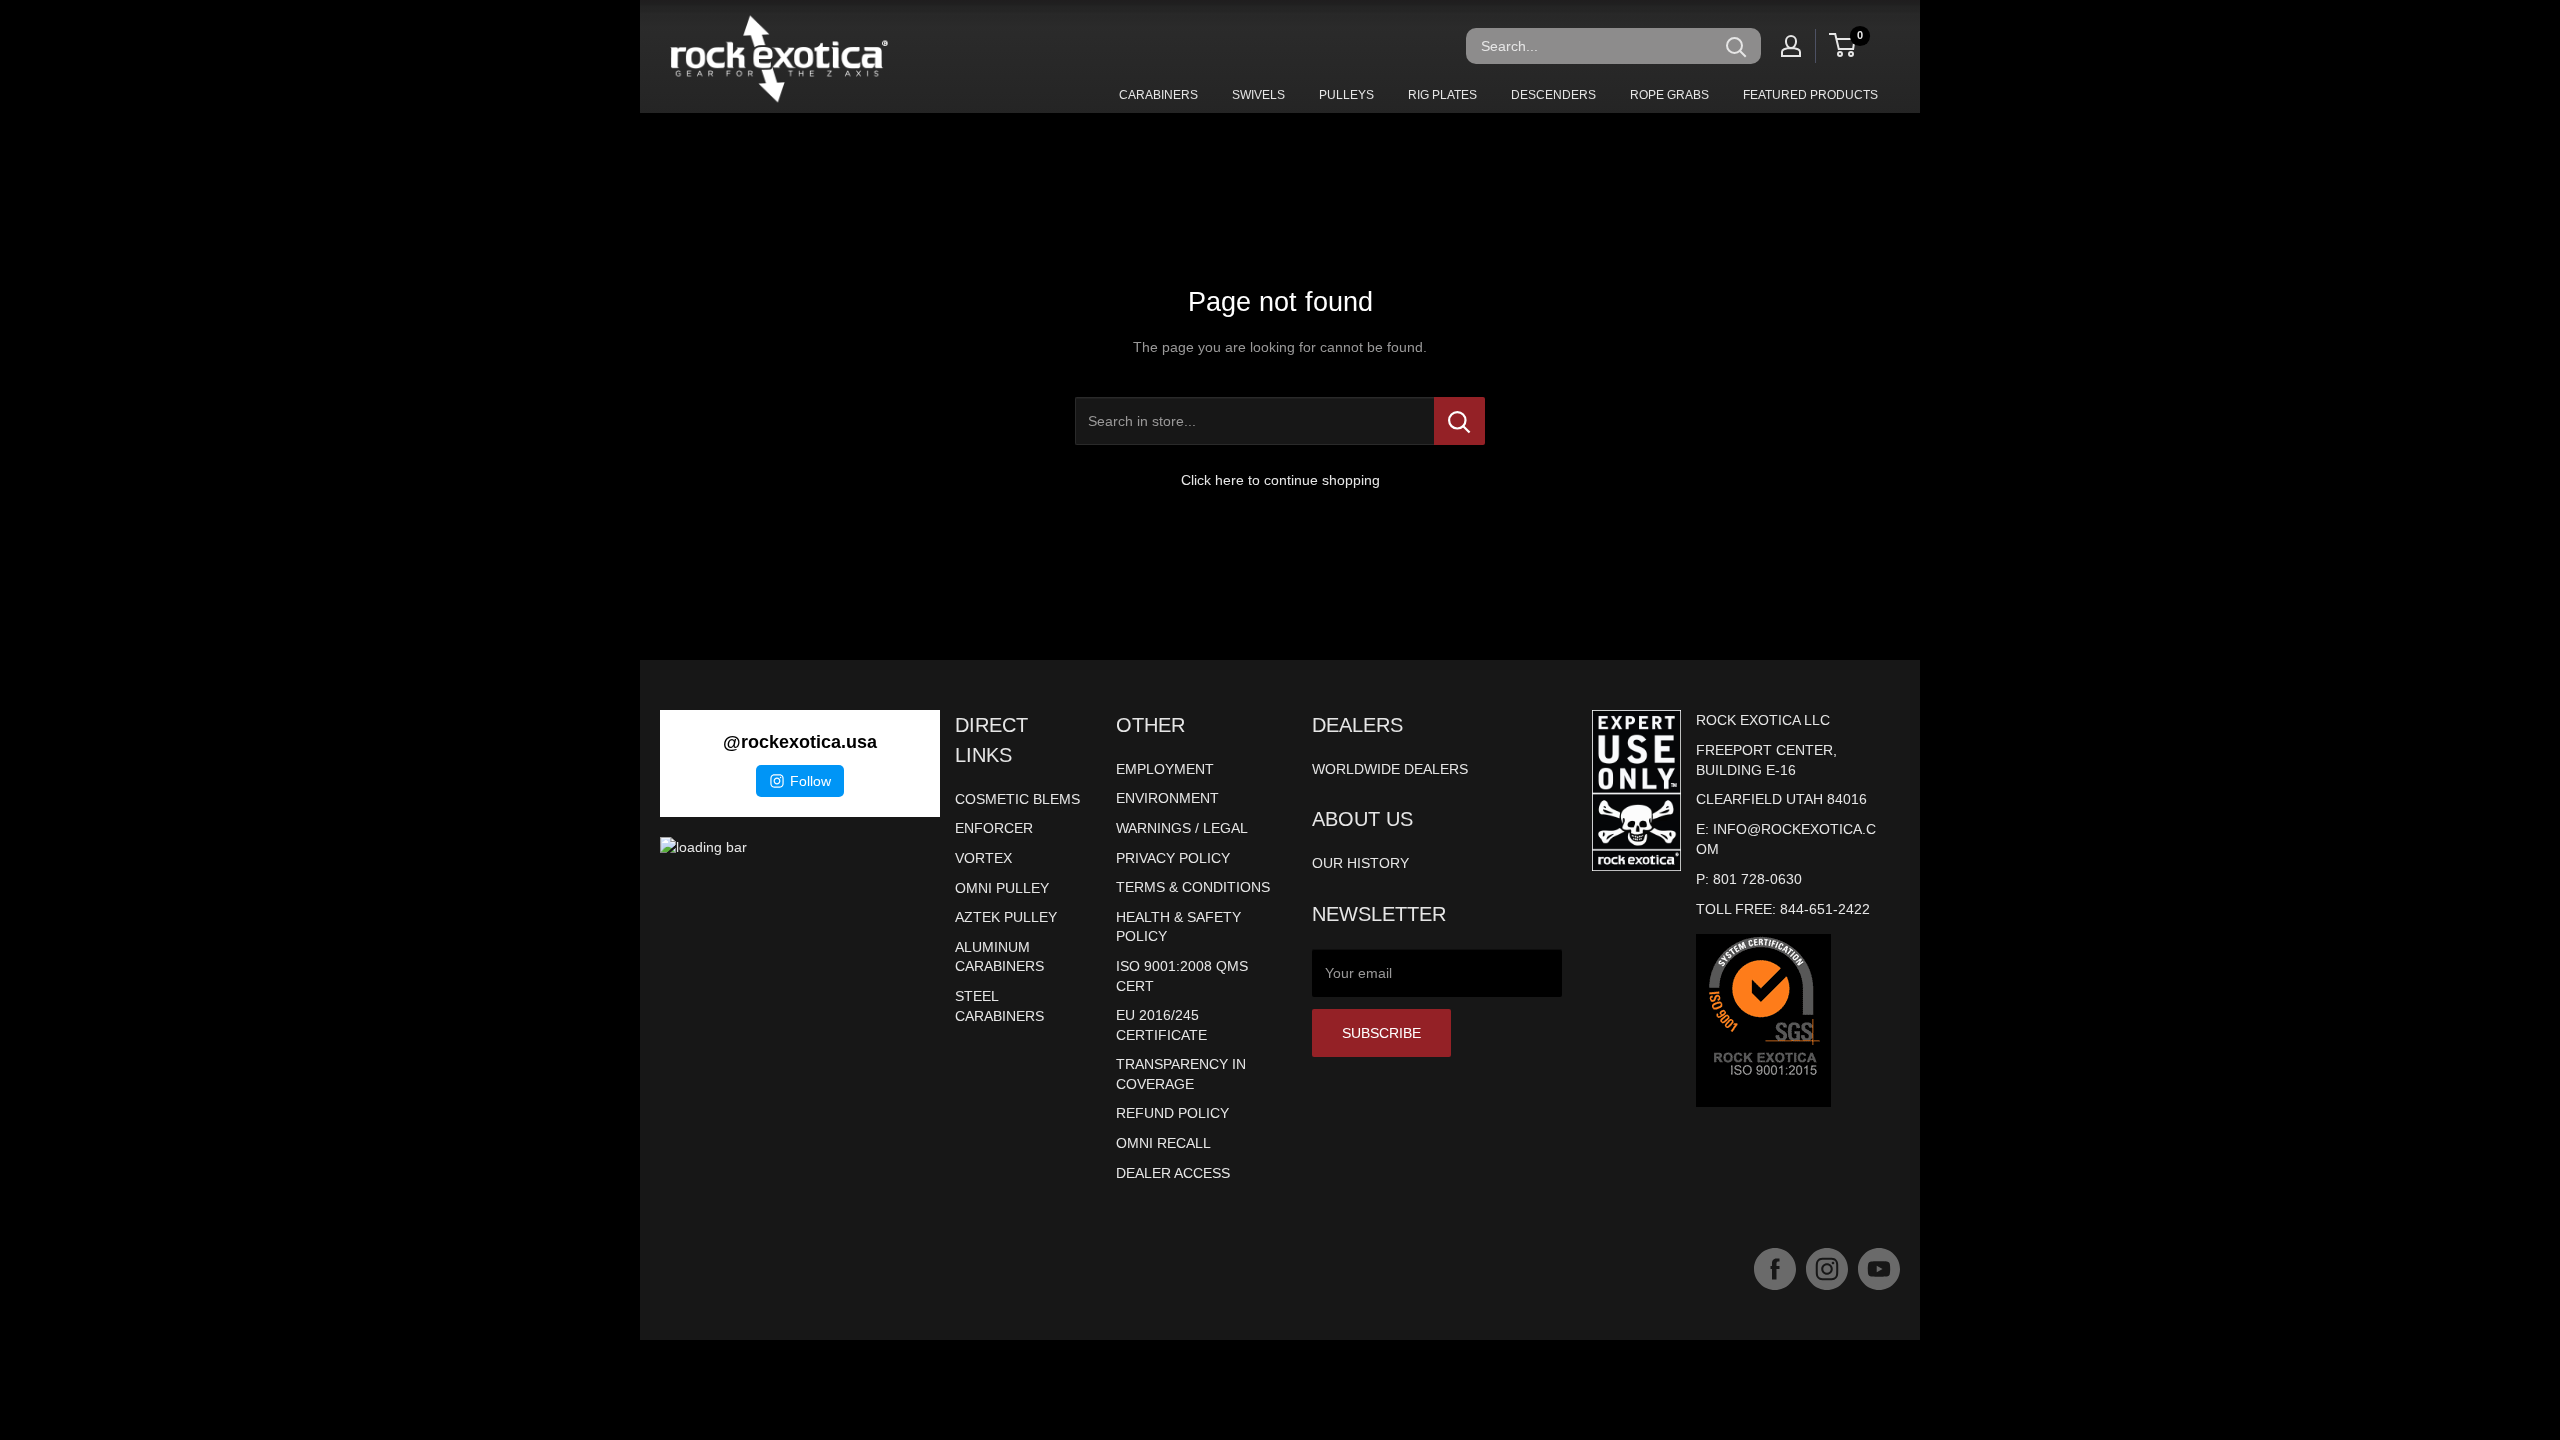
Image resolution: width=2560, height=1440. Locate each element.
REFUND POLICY (1172, 1113)
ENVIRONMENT (1167, 798)
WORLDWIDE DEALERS (1390, 769)
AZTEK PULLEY (1006, 917)
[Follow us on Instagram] (1827, 1269)
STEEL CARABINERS (999, 1006)
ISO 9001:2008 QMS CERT (1182, 976)
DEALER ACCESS (1173, 1173)
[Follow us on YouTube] (1879, 1269)
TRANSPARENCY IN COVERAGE (1181, 1074)
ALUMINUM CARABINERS (999, 957)
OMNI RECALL (1163, 1143)
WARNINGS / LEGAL (1182, 828)
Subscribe (1381, 1033)
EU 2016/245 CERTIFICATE (1161, 1025)
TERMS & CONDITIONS (1193, 887)
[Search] (1736, 46)
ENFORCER (994, 828)
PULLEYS (1346, 95)
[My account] (1791, 46)
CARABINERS (1158, 95)
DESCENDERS (1553, 95)
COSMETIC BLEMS (1017, 799)
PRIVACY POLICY (1173, 858)
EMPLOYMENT (1165, 769)
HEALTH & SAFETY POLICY (1178, 927)
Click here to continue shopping (1280, 480)
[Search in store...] (1459, 421)
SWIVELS (1258, 95)
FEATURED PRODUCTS (1810, 95)
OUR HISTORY (1360, 863)
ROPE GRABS (1669, 95)
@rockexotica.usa (800, 742)
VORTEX (983, 858)
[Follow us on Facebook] (1775, 1269)
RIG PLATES (1442, 95)
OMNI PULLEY (1002, 888)
